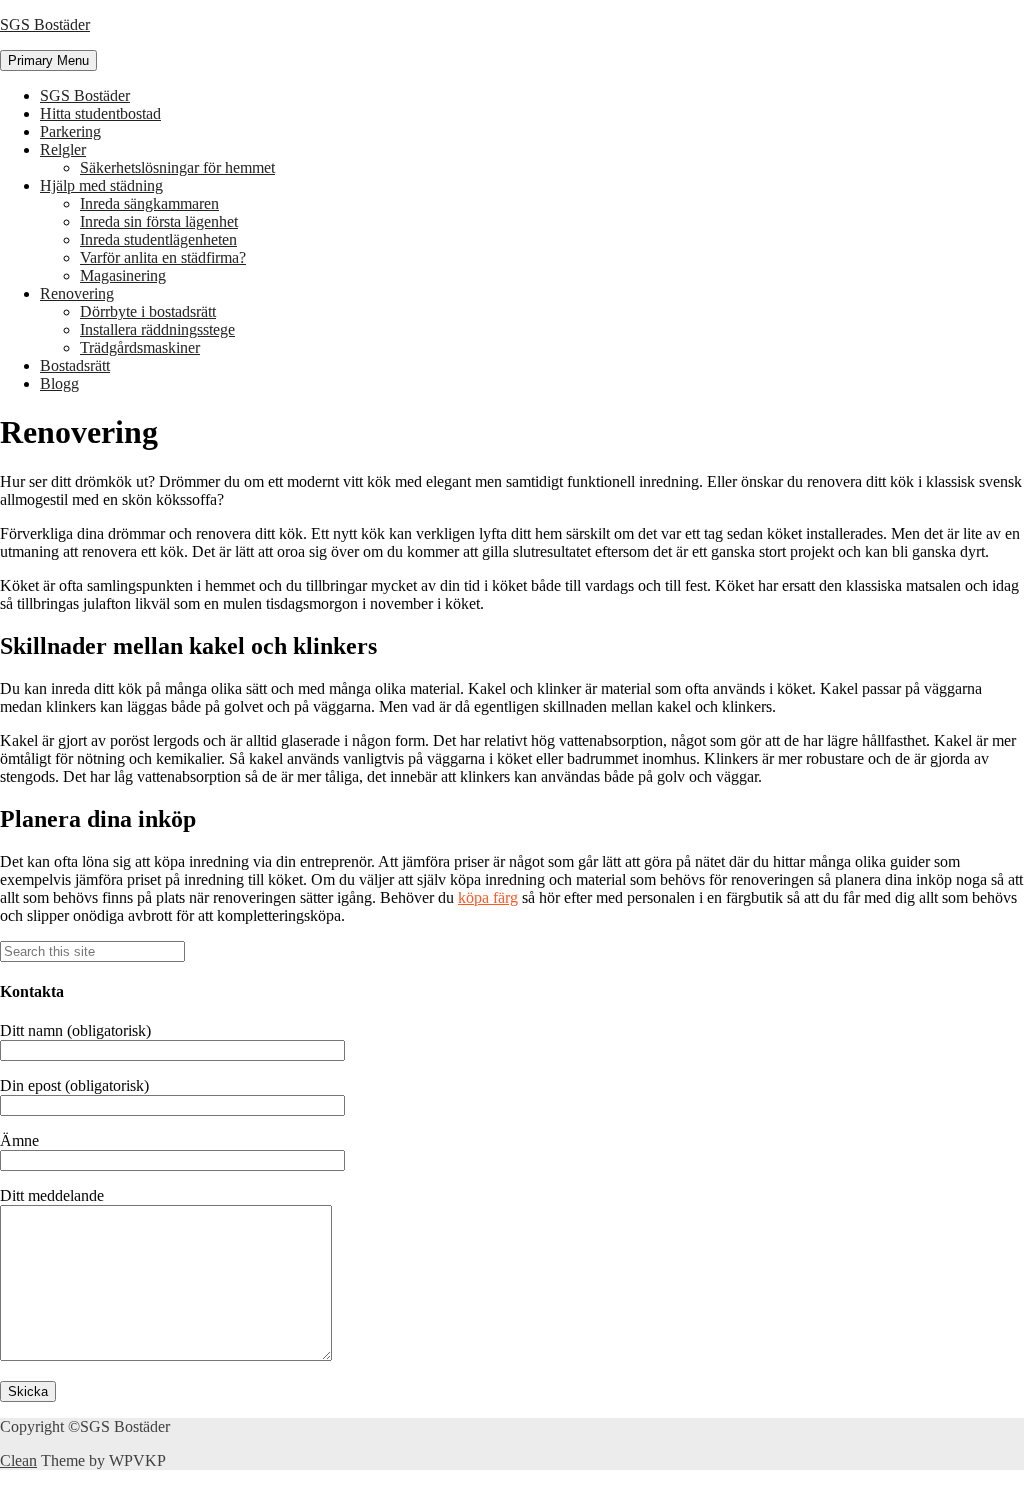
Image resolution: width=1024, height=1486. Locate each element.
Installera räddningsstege (157, 329)
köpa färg (488, 897)
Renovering (77, 293)
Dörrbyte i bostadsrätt (148, 311)
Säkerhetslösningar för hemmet (177, 167)
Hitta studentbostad (100, 113)
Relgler (63, 149)
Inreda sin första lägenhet (159, 221)
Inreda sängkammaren (149, 203)
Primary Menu (48, 60)
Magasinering (123, 275)
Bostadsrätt (75, 365)
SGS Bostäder (45, 24)
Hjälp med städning (101, 185)
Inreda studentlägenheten (158, 239)
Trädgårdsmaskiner (140, 347)
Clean (18, 1460)
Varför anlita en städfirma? (163, 257)
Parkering (70, 131)
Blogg (59, 383)
